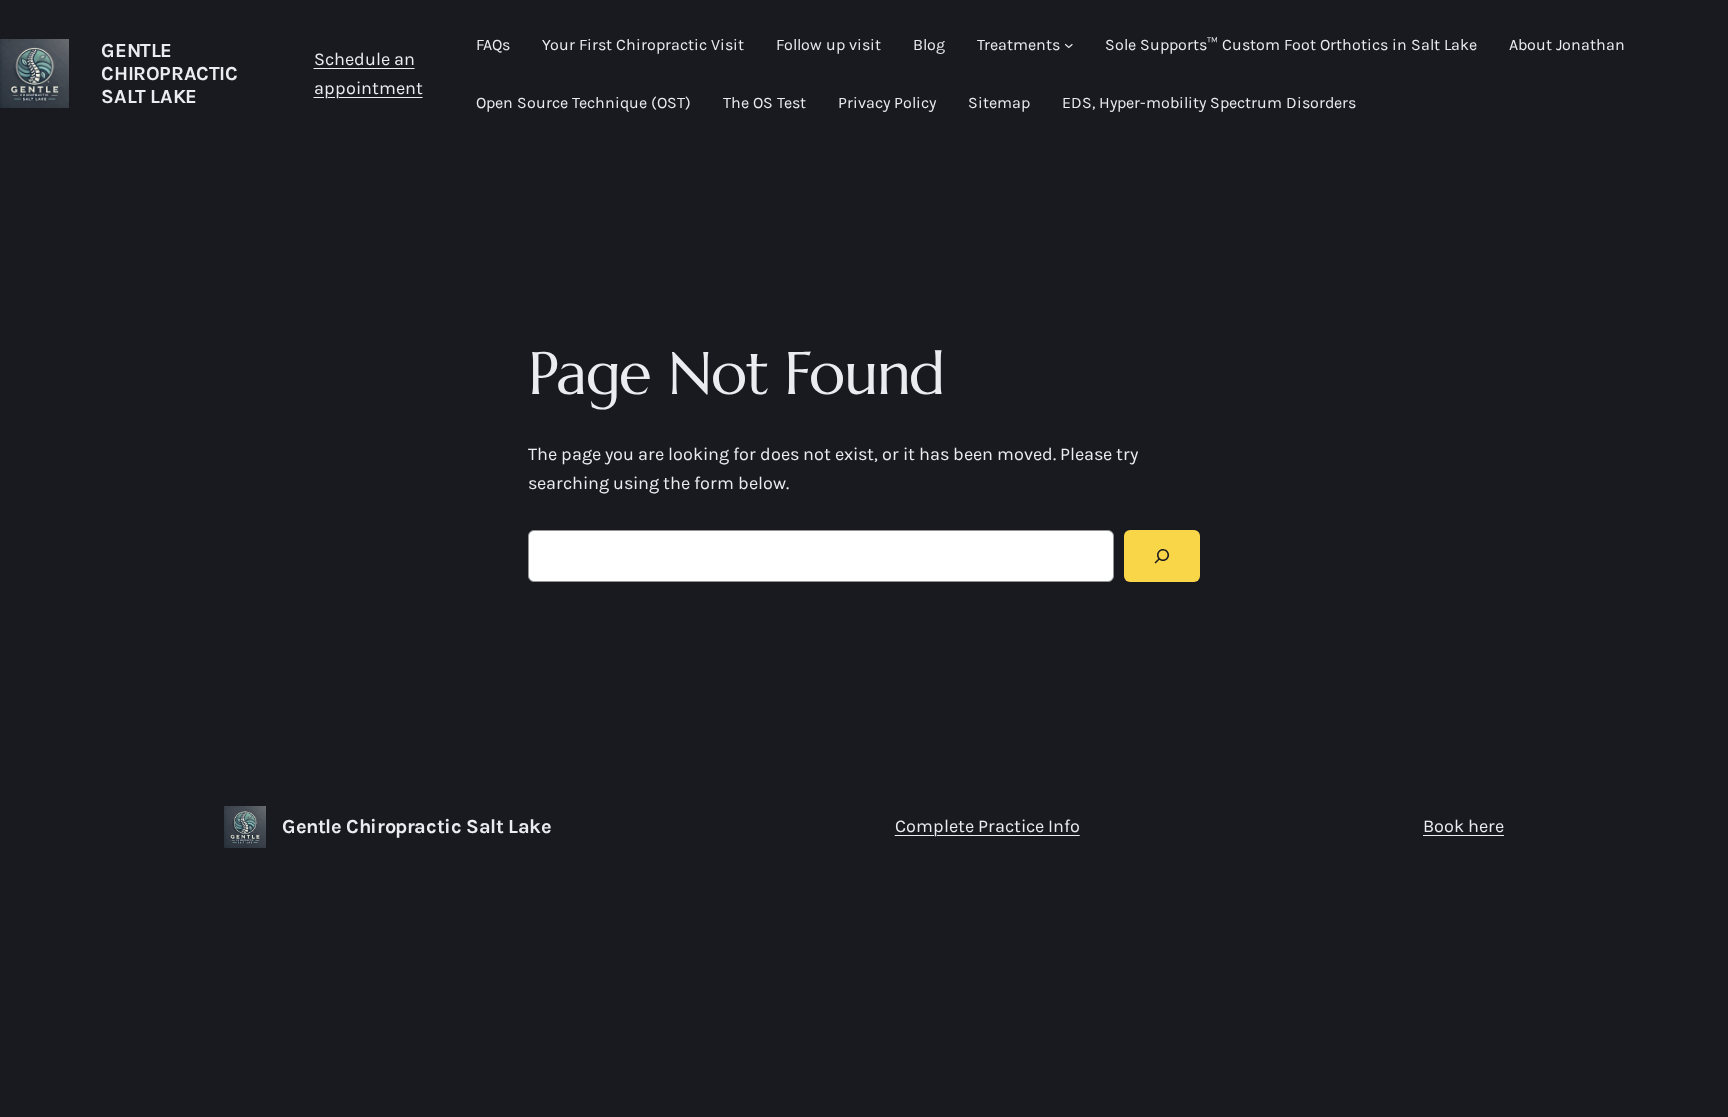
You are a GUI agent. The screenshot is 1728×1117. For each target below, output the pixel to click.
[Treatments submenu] (1069, 45)
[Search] (1162, 556)
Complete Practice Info (987, 826)
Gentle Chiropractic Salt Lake (169, 73)
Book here (1463, 826)
